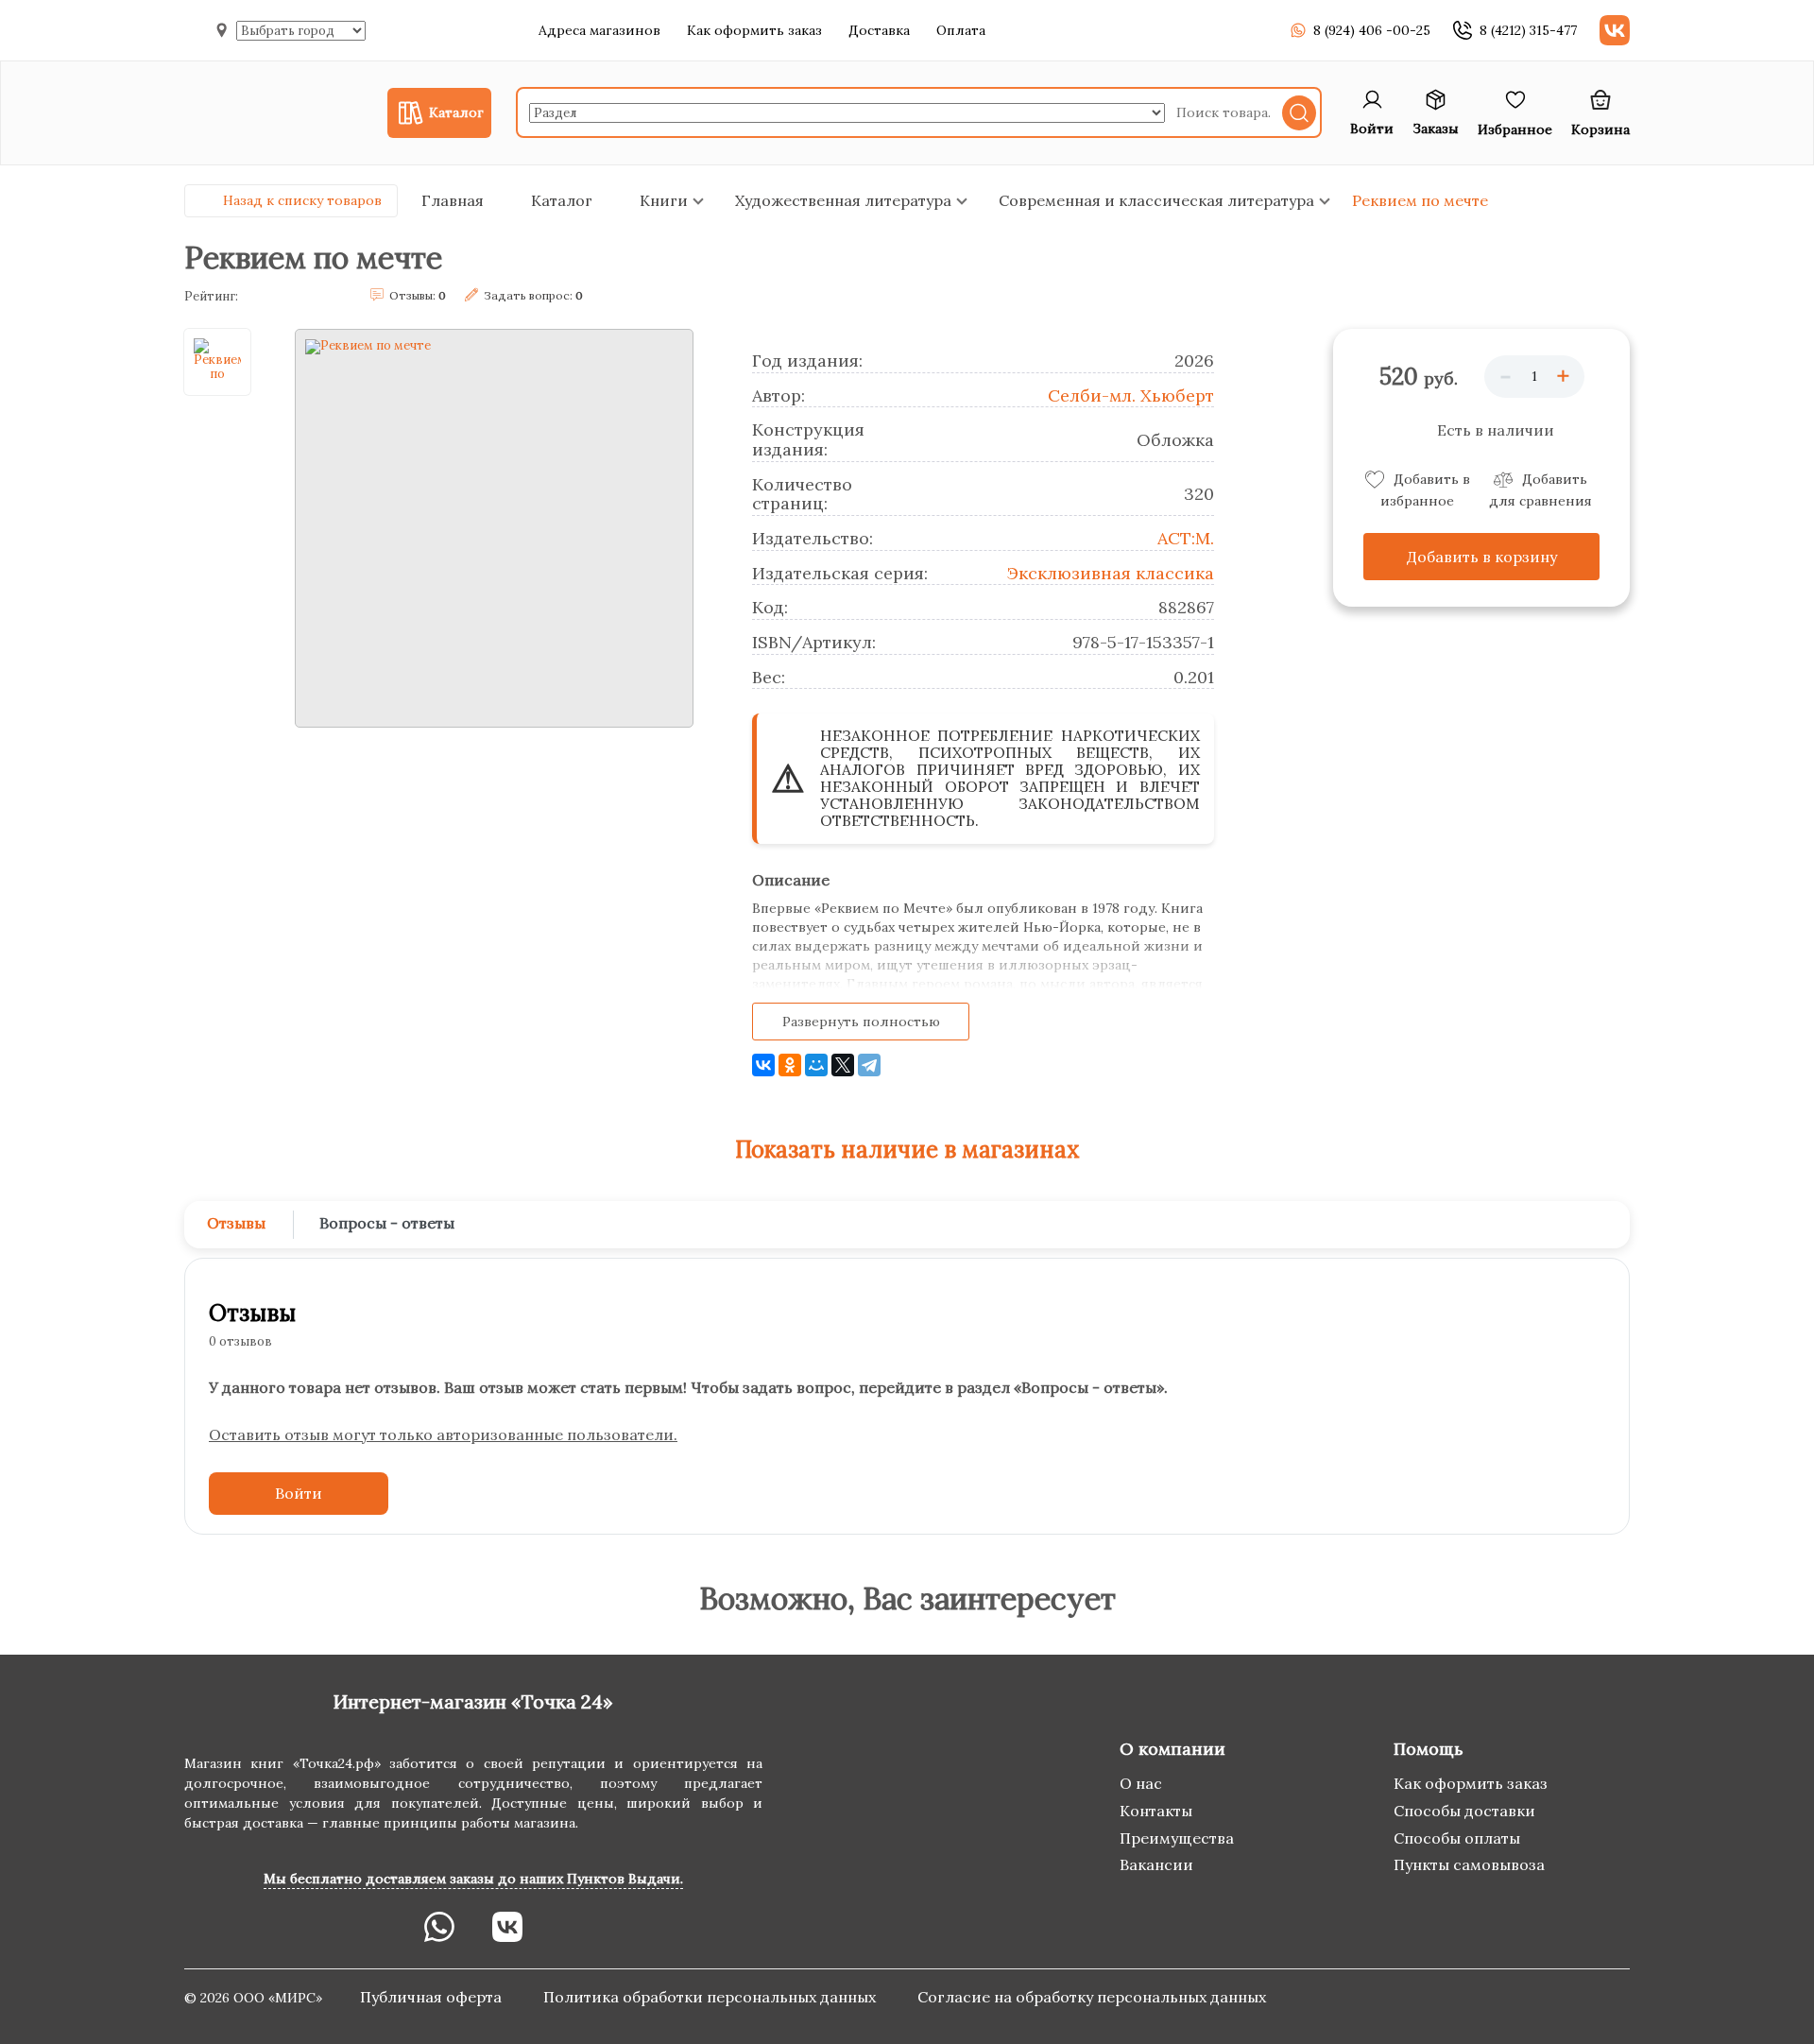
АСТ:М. (1186, 538)
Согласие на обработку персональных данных (1092, 1997)
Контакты (1156, 1811)
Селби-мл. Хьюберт (1131, 395)
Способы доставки (1464, 1811)
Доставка (879, 30)
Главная (453, 200)
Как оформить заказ (754, 30)
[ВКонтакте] (763, 1065)
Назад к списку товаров (302, 200)
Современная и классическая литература (1156, 200)
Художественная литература (843, 200)
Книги (664, 200)
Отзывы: (418, 295)
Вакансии (1156, 1864)
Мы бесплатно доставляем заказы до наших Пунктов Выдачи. (473, 1879)
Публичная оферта (433, 1997)
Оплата (961, 30)
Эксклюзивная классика (1111, 573)
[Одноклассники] (790, 1065)
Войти (299, 1493)
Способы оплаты (1457, 1838)
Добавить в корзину (1482, 557)
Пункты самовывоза (1469, 1864)
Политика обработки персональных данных (711, 1997)
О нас (1141, 1783)
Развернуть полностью (861, 1022)
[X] (843, 1065)
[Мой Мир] (816, 1065)
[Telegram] (869, 1065)
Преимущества (1177, 1838)
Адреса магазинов (599, 30)
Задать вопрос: (533, 295)
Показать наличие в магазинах (907, 1150)
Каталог (562, 200)
